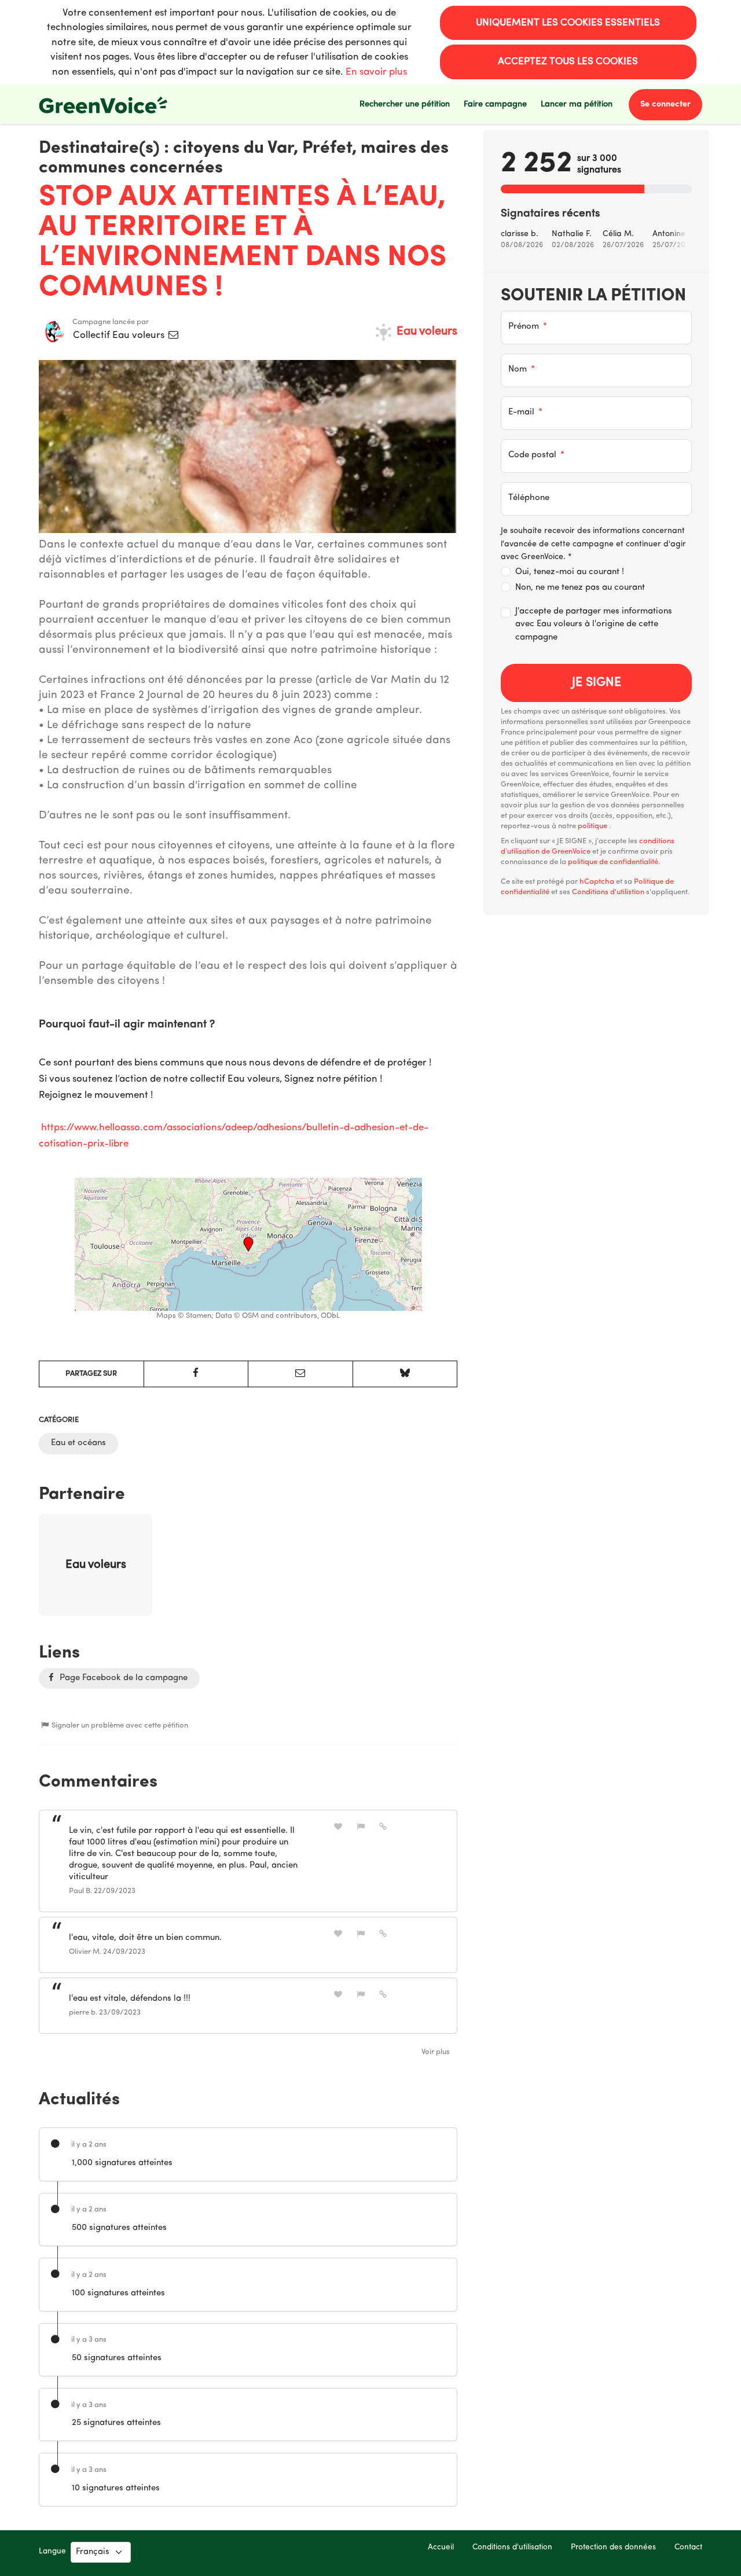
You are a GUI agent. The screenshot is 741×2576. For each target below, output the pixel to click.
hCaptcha (597, 882)
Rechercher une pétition (405, 104)
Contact (688, 2547)
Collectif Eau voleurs (120, 335)
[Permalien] (383, 1827)
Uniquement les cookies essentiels (568, 23)
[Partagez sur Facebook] (196, 1374)
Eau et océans (78, 1443)
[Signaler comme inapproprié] (361, 1827)
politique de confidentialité (613, 862)
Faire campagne (495, 104)
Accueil (441, 2547)
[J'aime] (338, 1827)
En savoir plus (376, 72)
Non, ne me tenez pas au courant (580, 588)
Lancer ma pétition (577, 104)
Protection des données (613, 2547)
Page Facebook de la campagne (122, 1678)
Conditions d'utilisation (512, 2547)
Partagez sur (91, 1374)
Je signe (597, 683)
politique (593, 826)
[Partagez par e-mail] (300, 1374)
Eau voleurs (425, 332)
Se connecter (665, 104)
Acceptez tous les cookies (568, 62)
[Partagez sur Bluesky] (405, 1374)
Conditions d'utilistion (608, 892)
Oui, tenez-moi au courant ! (570, 572)
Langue (52, 2551)
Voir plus (436, 2052)
